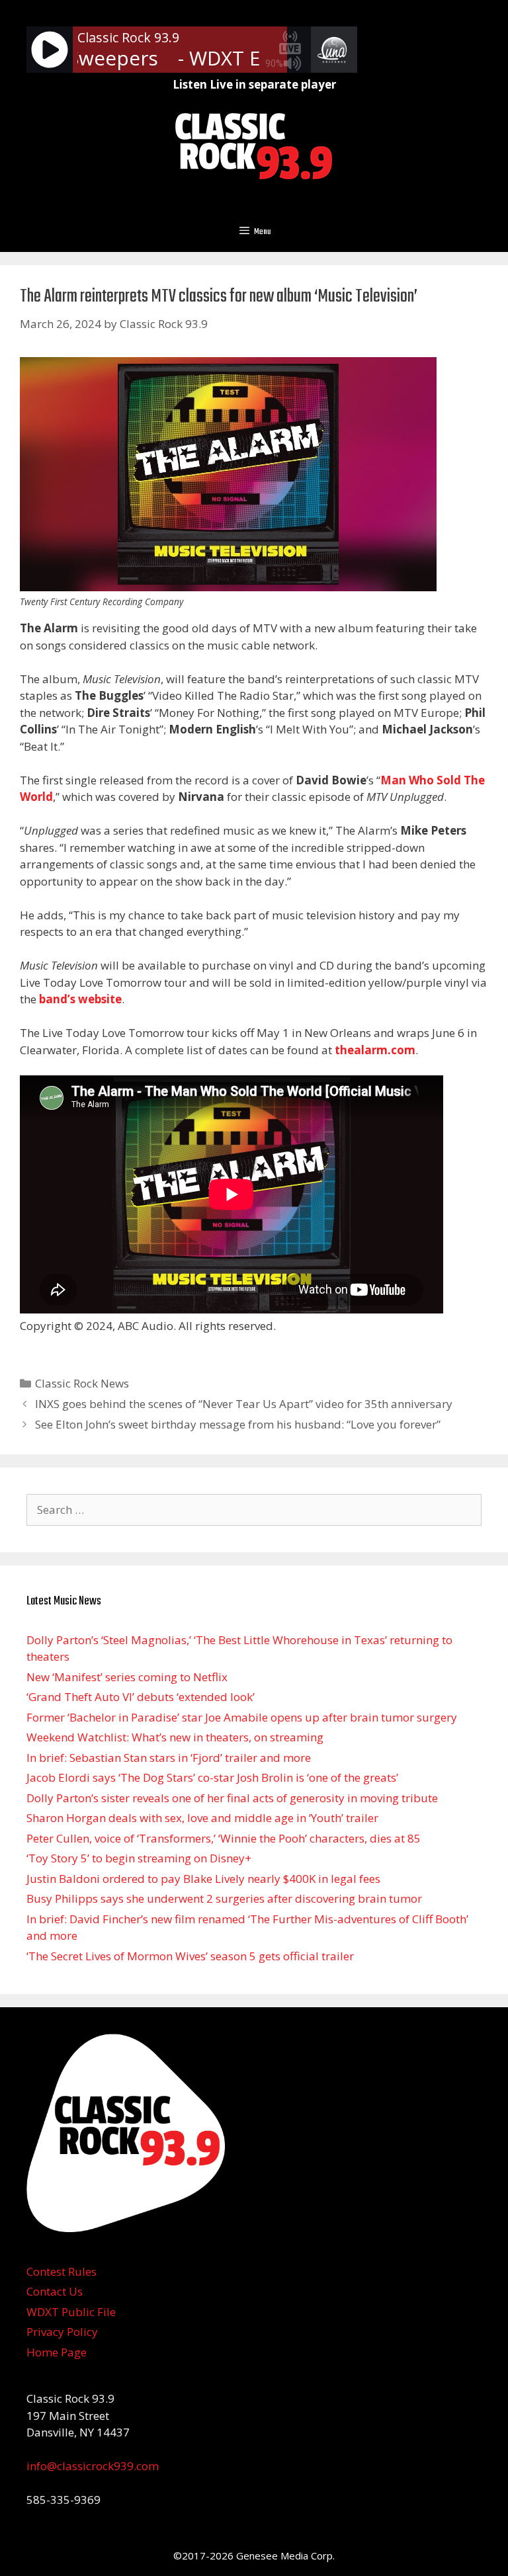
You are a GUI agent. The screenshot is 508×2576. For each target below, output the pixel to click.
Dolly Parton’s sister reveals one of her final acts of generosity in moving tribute (232, 1798)
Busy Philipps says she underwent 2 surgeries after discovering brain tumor (224, 1898)
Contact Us (55, 2291)
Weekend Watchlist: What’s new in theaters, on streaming (175, 1737)
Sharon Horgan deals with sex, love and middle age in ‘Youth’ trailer (202, 1818)
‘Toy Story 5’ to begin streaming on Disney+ (139, 1858)
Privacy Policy (62, 2332)
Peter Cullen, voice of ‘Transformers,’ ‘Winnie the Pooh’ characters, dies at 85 (224, 1838)
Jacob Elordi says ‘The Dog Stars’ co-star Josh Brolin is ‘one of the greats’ (212, 1777)
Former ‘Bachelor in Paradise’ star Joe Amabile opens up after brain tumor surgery (242, 1717)
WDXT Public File (71, 2312)
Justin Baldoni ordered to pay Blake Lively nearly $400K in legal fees (203, 1879)
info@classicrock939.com (93, 2466)
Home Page (57, 2352)
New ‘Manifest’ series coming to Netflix (127, 1677)
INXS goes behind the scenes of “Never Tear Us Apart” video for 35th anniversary (244, 1404)
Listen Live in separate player (254, 84)
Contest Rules (62, 2271)
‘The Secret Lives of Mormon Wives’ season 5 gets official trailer (190, 1956)
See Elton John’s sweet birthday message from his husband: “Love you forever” (238, 1424)
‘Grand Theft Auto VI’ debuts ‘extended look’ (141, 1697)
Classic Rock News (82, 1383)
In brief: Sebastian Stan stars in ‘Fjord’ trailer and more (169, 1758)
